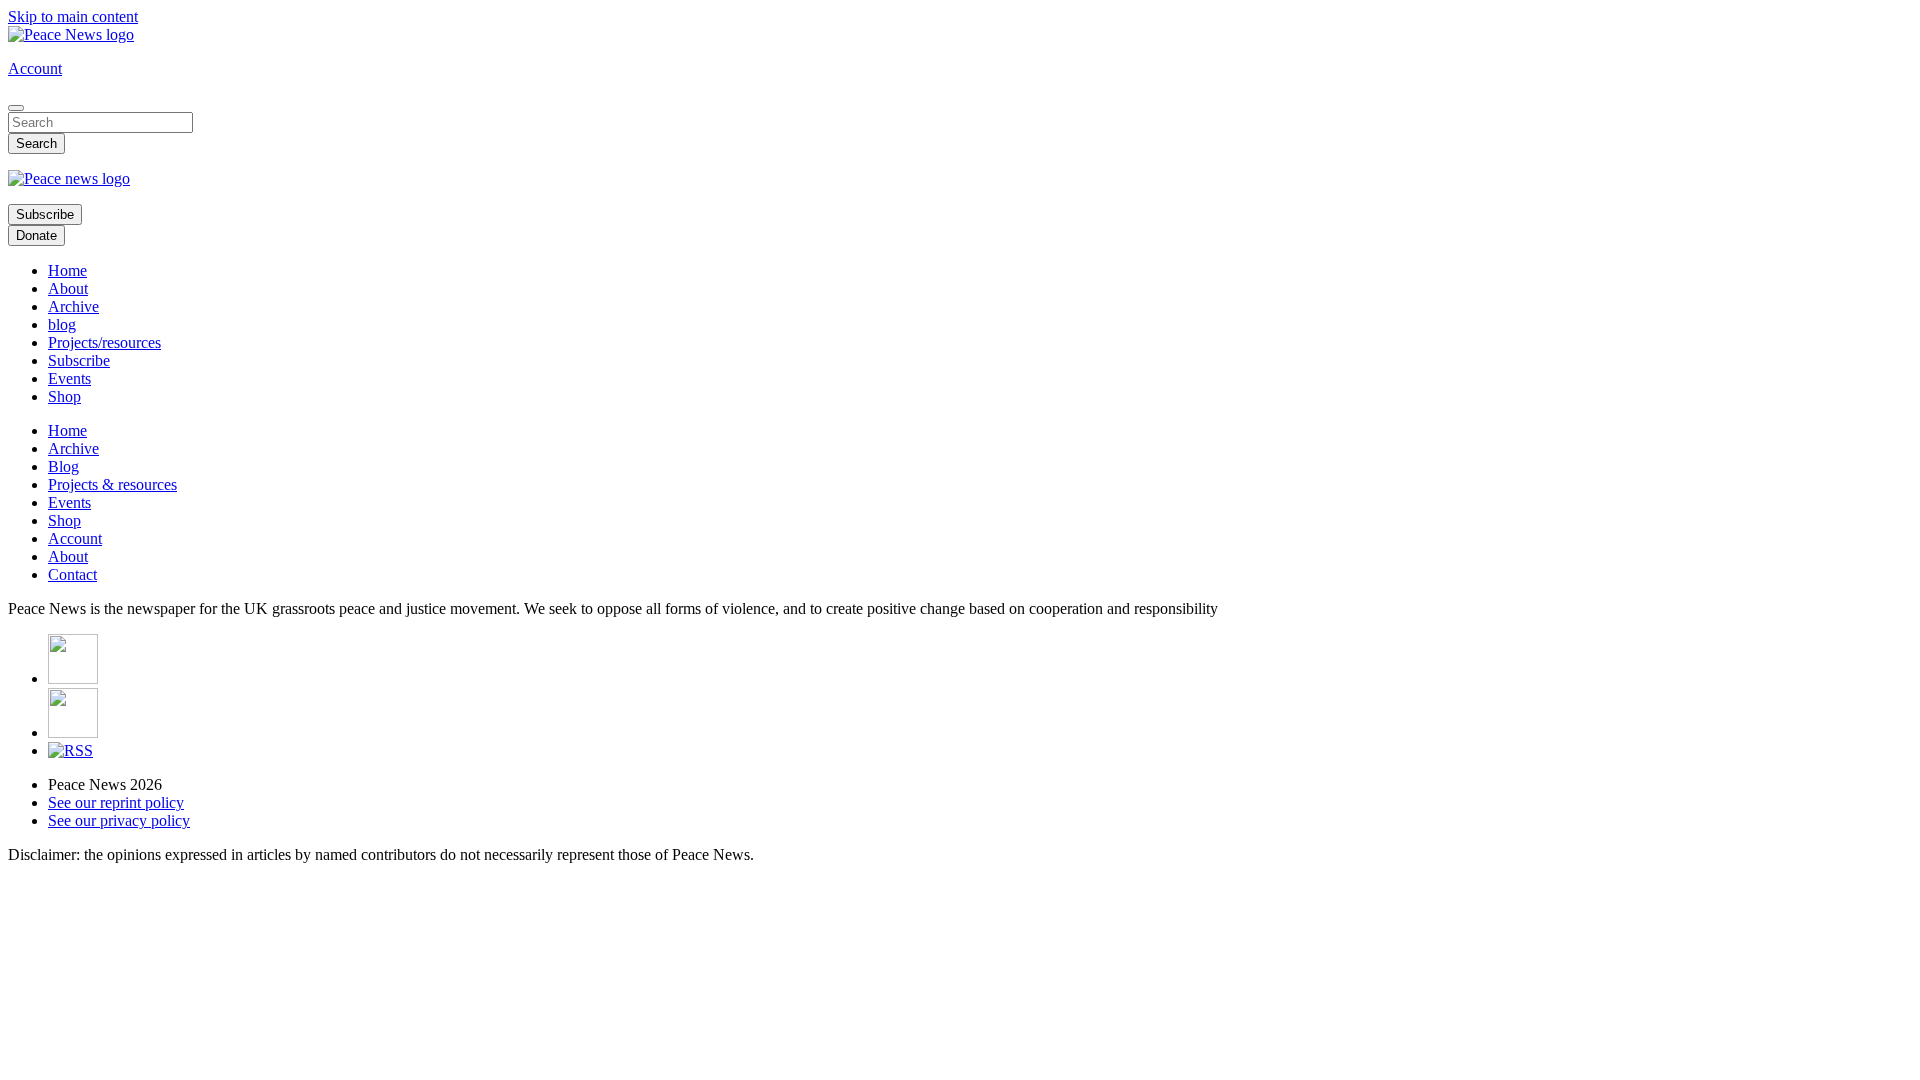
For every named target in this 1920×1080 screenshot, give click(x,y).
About (68, 288)
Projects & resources (112, 484)
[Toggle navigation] (16, 108)
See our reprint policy (116, 802)
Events (69, 378)
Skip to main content (73, 16)
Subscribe (45, 214)
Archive (73, 306)
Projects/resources (104, 342)
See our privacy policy (119, 820)
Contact (72, 574)
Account (35, 68)
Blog (63, 466)
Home (67, 270)
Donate (36, 235)
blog (62, 324)
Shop (64, 396)
